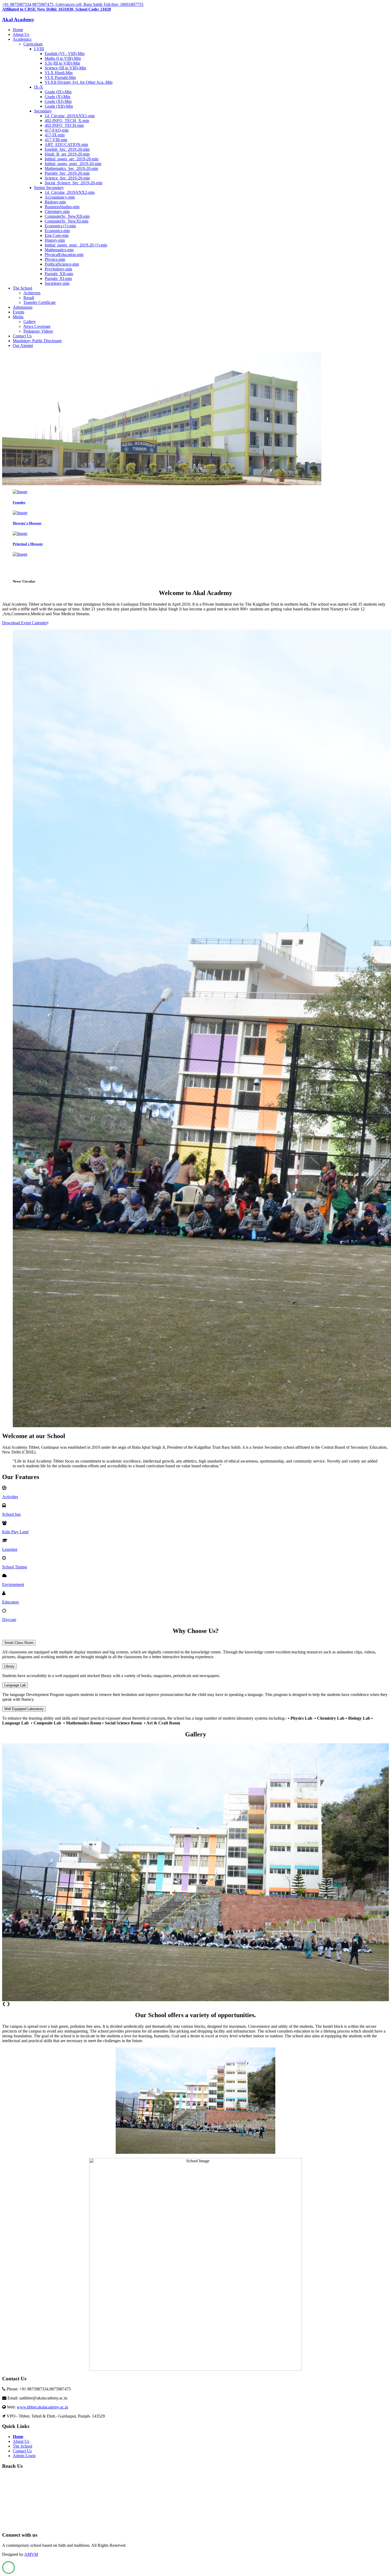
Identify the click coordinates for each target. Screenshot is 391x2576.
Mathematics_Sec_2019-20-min (71, 168)
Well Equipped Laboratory (24, 1709)
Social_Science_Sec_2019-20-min (74, 183)
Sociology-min (57, 283)
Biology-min (55, 202)
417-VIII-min (56, 140)
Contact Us (22, 336)
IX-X (39, 87)
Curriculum (33, 44)
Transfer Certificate (39, 302)
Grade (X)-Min (57, 97)
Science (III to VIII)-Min (65, 68)
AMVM (31, 2554)
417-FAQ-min (57, 130)
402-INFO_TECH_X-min (67, 121)
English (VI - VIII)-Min (65, 54)
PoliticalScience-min (62, 264)
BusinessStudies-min (62, 207)
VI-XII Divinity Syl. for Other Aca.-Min (79, 82)
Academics (22, 39)
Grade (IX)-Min (58, 92)
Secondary (43, 111)
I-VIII (39, 49)
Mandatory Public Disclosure (37, 341)
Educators (11, 1602)
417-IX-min (55, 135)
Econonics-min (57, 231)
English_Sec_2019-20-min (67, 149)
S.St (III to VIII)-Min (62, 63)
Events (18, 312)
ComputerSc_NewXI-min (66, 221)
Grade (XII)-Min (59, 106)
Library (9, 1666)
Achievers (32, 293)
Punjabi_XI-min (58, 278)
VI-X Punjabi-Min (60, 78)
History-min (55, 240)
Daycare (9, 1620)
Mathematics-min (59, 250)
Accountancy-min (60, 197)
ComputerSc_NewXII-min (67, 216)
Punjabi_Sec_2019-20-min (67, 173)
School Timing (14, 1567)
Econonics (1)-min (60, 226)
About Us (21, 34)
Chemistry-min (57, 211)
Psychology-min (58, 269)
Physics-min (55, 259)
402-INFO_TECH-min (64, 125)
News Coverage (37, 326)
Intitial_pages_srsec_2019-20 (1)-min (76, 245)
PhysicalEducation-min (64, 255)
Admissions (23, 307)
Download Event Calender (25, 623)
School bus (11, 1514)
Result (29, 298)
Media (18, 317)
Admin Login (24, 2456)
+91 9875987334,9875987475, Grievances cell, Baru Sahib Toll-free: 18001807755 (73, 4)
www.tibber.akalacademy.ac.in (42, 2407)
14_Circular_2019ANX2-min (70, 192)
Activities (10, 1497)
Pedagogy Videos (38, 331)
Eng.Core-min (57, 235)
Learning (10, 1549)
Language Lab (15, 1685)
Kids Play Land (15, 1532)
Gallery (30, 322)
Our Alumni (23, 345)
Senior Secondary (49, 188)
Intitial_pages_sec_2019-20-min (72, 159)
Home (18, 30)
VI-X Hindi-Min (59, 73)
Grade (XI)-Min (58, 101)
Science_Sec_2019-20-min (67, 178)
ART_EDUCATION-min (66, 144)
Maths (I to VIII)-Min (63, 58)
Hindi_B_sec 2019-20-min (67, 154)
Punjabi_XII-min (59, 274)
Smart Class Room (19, 1643)
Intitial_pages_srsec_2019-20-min (73, 164)
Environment (13, 1584)
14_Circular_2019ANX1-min (70, 116)
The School (22, 288)
